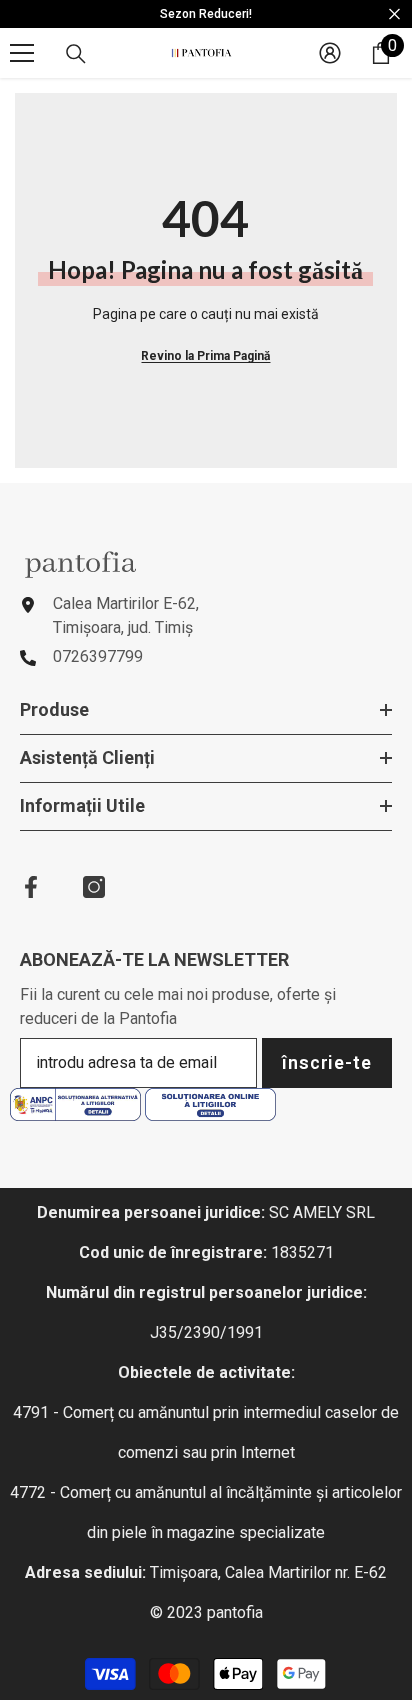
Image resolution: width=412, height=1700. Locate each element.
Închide (394, 14)
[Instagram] (94, 887)
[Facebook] (31, 887)
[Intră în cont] (330, 53)
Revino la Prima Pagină (205, 356)
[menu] (22, 53)
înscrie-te (327, 1062)
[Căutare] (76, 54)
